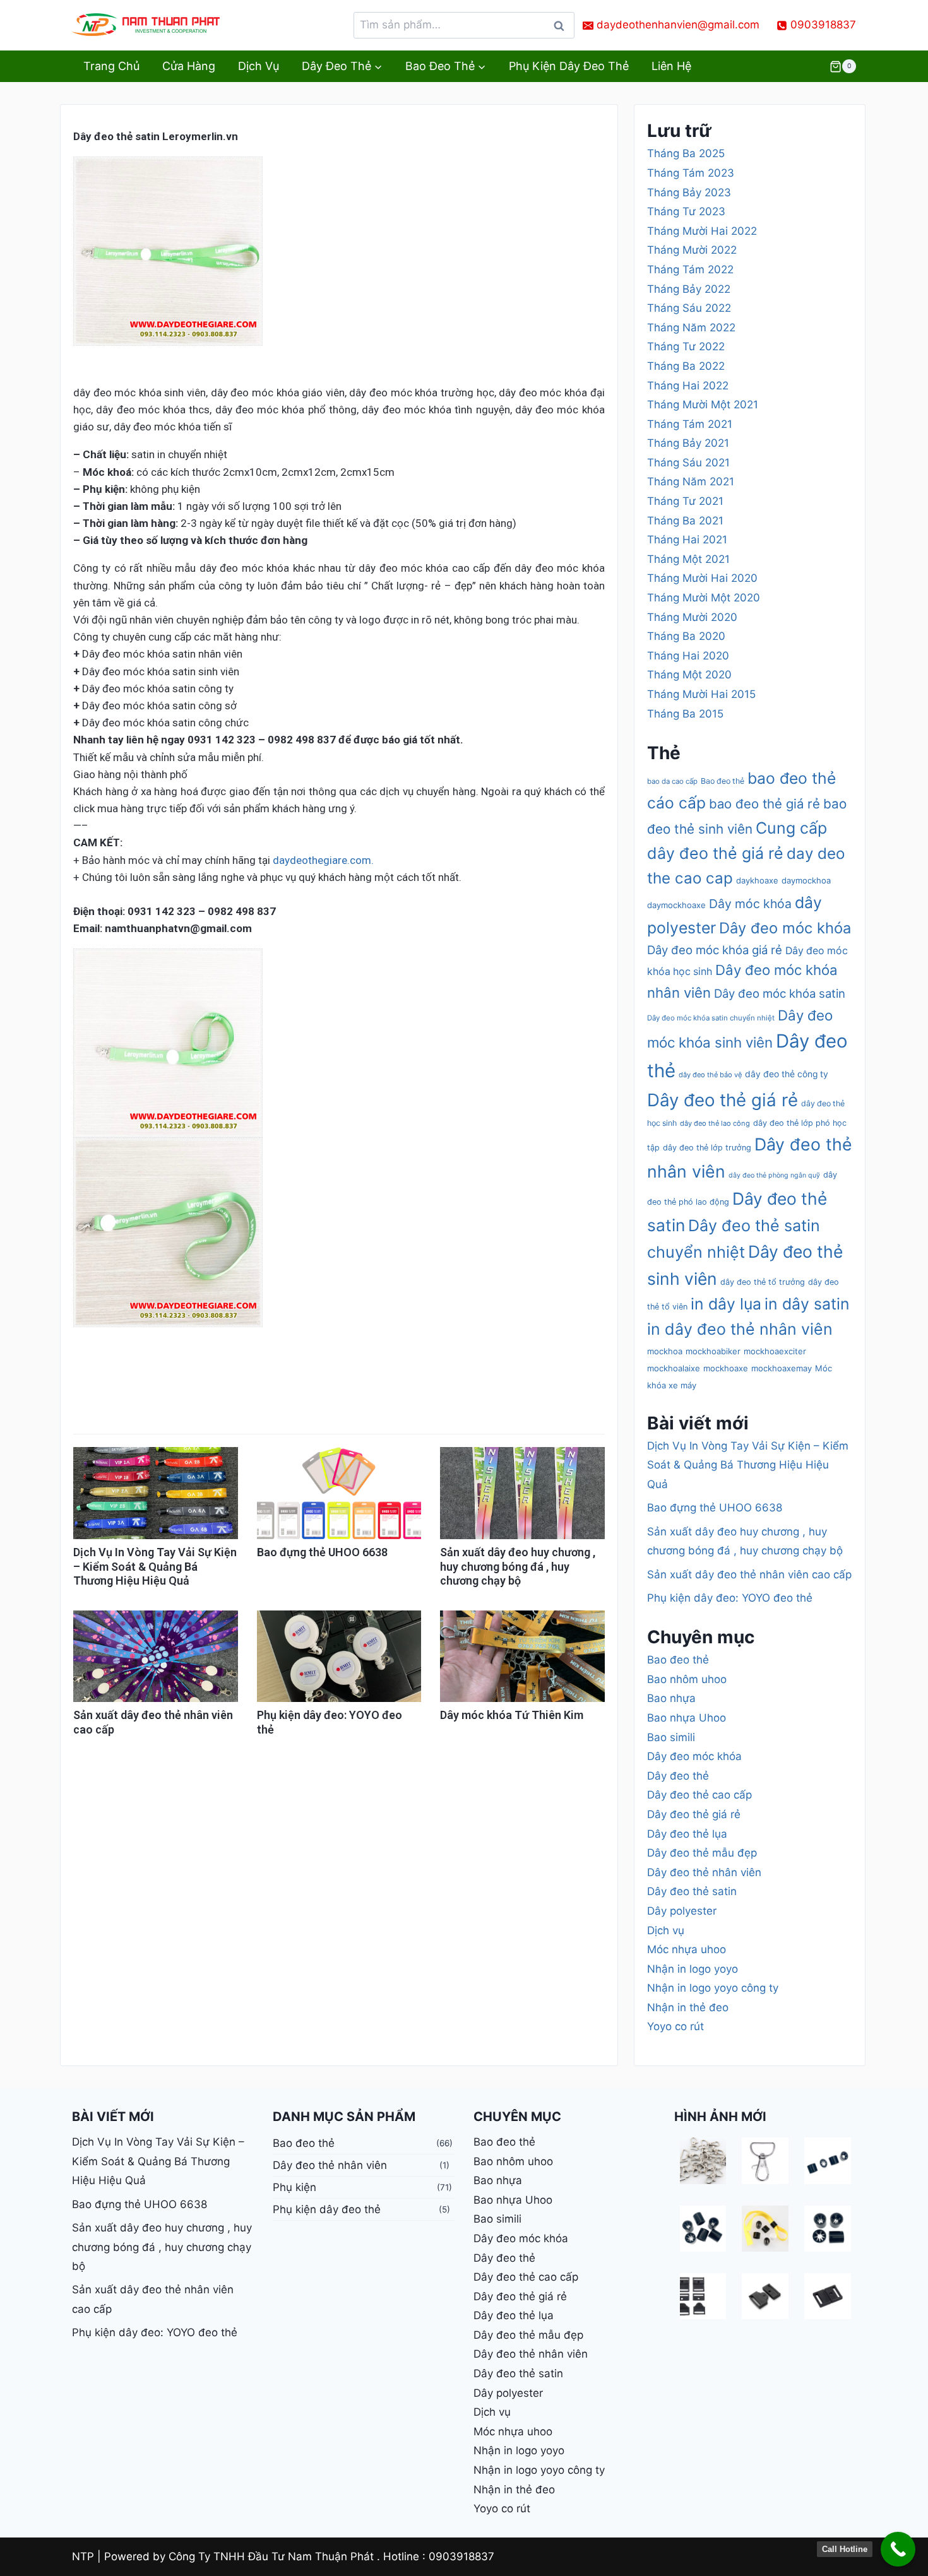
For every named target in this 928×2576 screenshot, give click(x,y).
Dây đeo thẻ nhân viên (704, 1872)
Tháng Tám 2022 (690, 269)
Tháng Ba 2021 (685, 521)
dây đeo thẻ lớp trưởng (707, 1148)
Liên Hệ (671, 66)
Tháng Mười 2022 (692, 250)
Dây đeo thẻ (678, 1776)
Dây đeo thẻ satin (692, 1891)
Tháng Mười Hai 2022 (702, 231)
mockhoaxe (726, 1368)
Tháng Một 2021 (688, 559)
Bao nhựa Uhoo (687, 1718)
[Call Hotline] (898, 2549)
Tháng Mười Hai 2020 (702, 578)
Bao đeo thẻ (723, 781)
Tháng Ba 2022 (686, 366)
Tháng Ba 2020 (686, 636)
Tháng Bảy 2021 (688, 443)
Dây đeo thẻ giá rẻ (723, 1100)
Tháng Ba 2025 (686, 153)
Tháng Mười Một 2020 (704, 598)
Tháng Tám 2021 (690, 424)
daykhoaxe (757, 880)
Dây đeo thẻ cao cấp (699, 1795)
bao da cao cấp (672, 781)
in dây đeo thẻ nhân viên (740, 1329)
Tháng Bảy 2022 (689, 289)
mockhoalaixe (674, 1368)
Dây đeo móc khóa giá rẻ (715, 950)
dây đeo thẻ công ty (787, 1074)
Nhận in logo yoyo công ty (713, 1988)
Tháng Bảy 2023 (689, 192)
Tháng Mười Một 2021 (703, 405)
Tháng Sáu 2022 (689, 308)
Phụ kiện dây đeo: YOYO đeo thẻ (730, 1598)
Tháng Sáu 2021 (688, 463)
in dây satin (807, 1304)
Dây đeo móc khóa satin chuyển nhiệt (711, 1018)
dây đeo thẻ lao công (715, 1123)
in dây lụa (726, 1304)
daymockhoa (806, 880)
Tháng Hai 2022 (688, 386)
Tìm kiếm (562, 29)
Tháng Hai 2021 (687, 540)
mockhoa (665, 1351)
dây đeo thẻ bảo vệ (710, 1075)
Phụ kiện (294, 2187)
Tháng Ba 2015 (685, 714)
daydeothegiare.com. (323, 860)
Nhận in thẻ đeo (688, 2007)
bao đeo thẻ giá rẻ (764, 804)
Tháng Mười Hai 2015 (701, 694)
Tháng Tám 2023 (691, 173)
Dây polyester (682, 1911)
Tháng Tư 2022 (686, 346)
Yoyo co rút (675, 2026)
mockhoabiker (713, 1351)
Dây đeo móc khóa (785, 928)
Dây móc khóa (750, 904)
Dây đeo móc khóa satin (780, 993)
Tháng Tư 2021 (685, 501)
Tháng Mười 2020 (692, 617)
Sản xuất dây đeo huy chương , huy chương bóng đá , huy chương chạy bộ (518, 1566)
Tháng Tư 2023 (686, 211)
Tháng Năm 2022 (691, 328)
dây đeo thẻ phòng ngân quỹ (774, 1175)
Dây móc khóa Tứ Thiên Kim (512, 1715)
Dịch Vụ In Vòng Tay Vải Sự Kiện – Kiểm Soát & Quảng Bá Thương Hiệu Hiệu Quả (155, 1566)
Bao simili (671, 1737)
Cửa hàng (189, 66)
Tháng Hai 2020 (688, 656)
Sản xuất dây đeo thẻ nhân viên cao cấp (749, 1575)
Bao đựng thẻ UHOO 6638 (322, 1552)
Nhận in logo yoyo (693, 1969)
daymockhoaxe (676, 905)
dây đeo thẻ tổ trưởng (763, 1282)
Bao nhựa (671, 1698)
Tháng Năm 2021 (691, 482)
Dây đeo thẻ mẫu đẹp (702, 1853)
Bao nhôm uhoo (687, 1679)
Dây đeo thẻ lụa (687, 1834)
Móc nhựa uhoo (687, 1949)
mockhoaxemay (782, 1368)
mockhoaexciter (775, 1351)
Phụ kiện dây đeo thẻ (569, 66)
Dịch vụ (259, 66)
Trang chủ (111, 66)
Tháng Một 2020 (689, 675)
